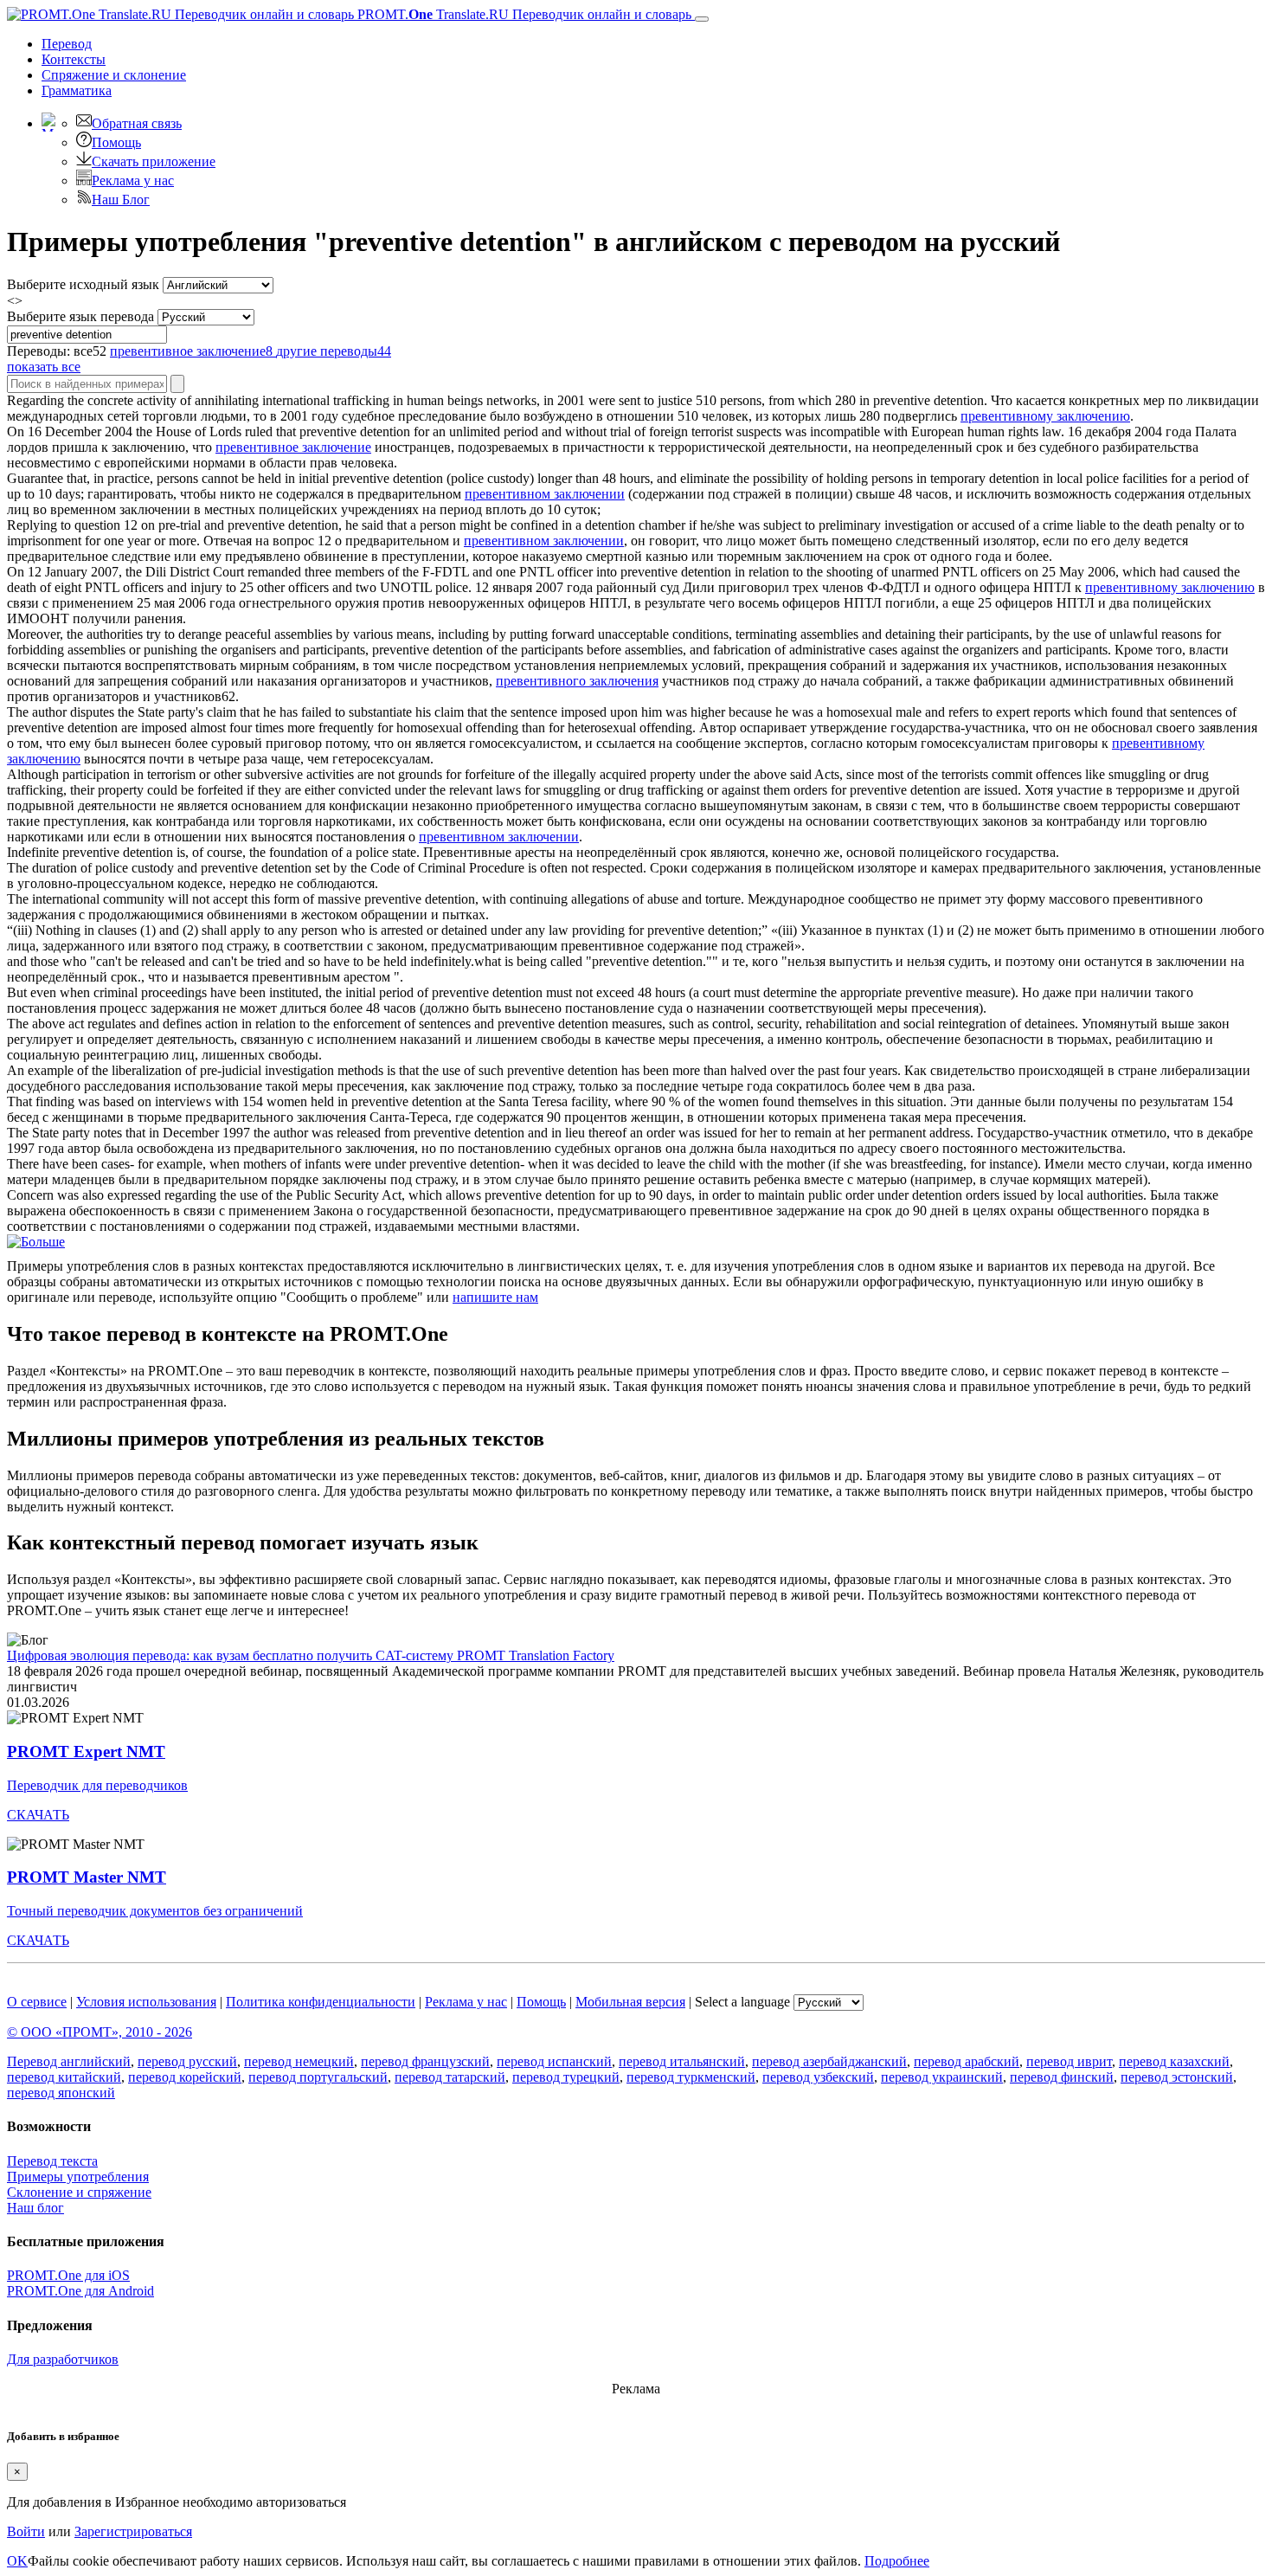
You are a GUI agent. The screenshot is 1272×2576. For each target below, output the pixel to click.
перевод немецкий (299, 2061)
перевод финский (1062, 2077)
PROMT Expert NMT (86, 1752)
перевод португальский (318, 2077)
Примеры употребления (78, 2177)
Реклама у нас (133, 180)
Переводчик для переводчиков (97, 1785)
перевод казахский (1174, 2061)
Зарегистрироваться (133, 2531)
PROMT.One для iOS (68, 2275)
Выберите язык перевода (80, 316)
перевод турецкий (566, 2077)
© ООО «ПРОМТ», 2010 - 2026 (100, 2032)
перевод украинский (942, 2077)
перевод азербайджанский (829, 2061)
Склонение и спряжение (79, 2192)
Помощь (116, 142)
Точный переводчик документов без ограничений (155, 1911)
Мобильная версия (630, 2002)
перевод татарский (450, 2077)
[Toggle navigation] (702, 19)
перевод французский (425, 2061)
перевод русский (187, 2061)
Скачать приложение (154, 161)
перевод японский (61, 2093)
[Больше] (36, 1242)
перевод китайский (64, 2077)
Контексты (74, 59)
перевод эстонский (1177, 2077)
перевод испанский (554, 2061)
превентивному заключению (1045, 416)
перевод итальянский (682, 2061)
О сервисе (37, 2002)
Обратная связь (137, 123)
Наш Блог (121, 200)
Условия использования (146, 2002)
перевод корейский (185, 2077)
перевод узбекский (818, 2077)
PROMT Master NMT (87, 1877)
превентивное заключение (293, 447)
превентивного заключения (577, 681)
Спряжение (114, 75)
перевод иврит (1069, 2061)
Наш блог (35, 2208)
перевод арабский (967, 2061)
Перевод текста (52, 2161)
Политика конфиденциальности (321, 2002)
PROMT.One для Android (80, 2291)
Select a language (742, 2002)
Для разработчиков (63, 2359)
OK (17, 2561)
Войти (26, 2531)
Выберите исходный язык (83, 284)
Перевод (67, 44)
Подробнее (897, 2561)
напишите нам (495, 1297)
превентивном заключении (545, 494)
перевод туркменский (691, 2077)
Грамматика (77, 90)
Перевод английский (69, 2061)
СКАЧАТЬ (38, 1815)
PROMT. (523, 14)
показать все (44, 367)
